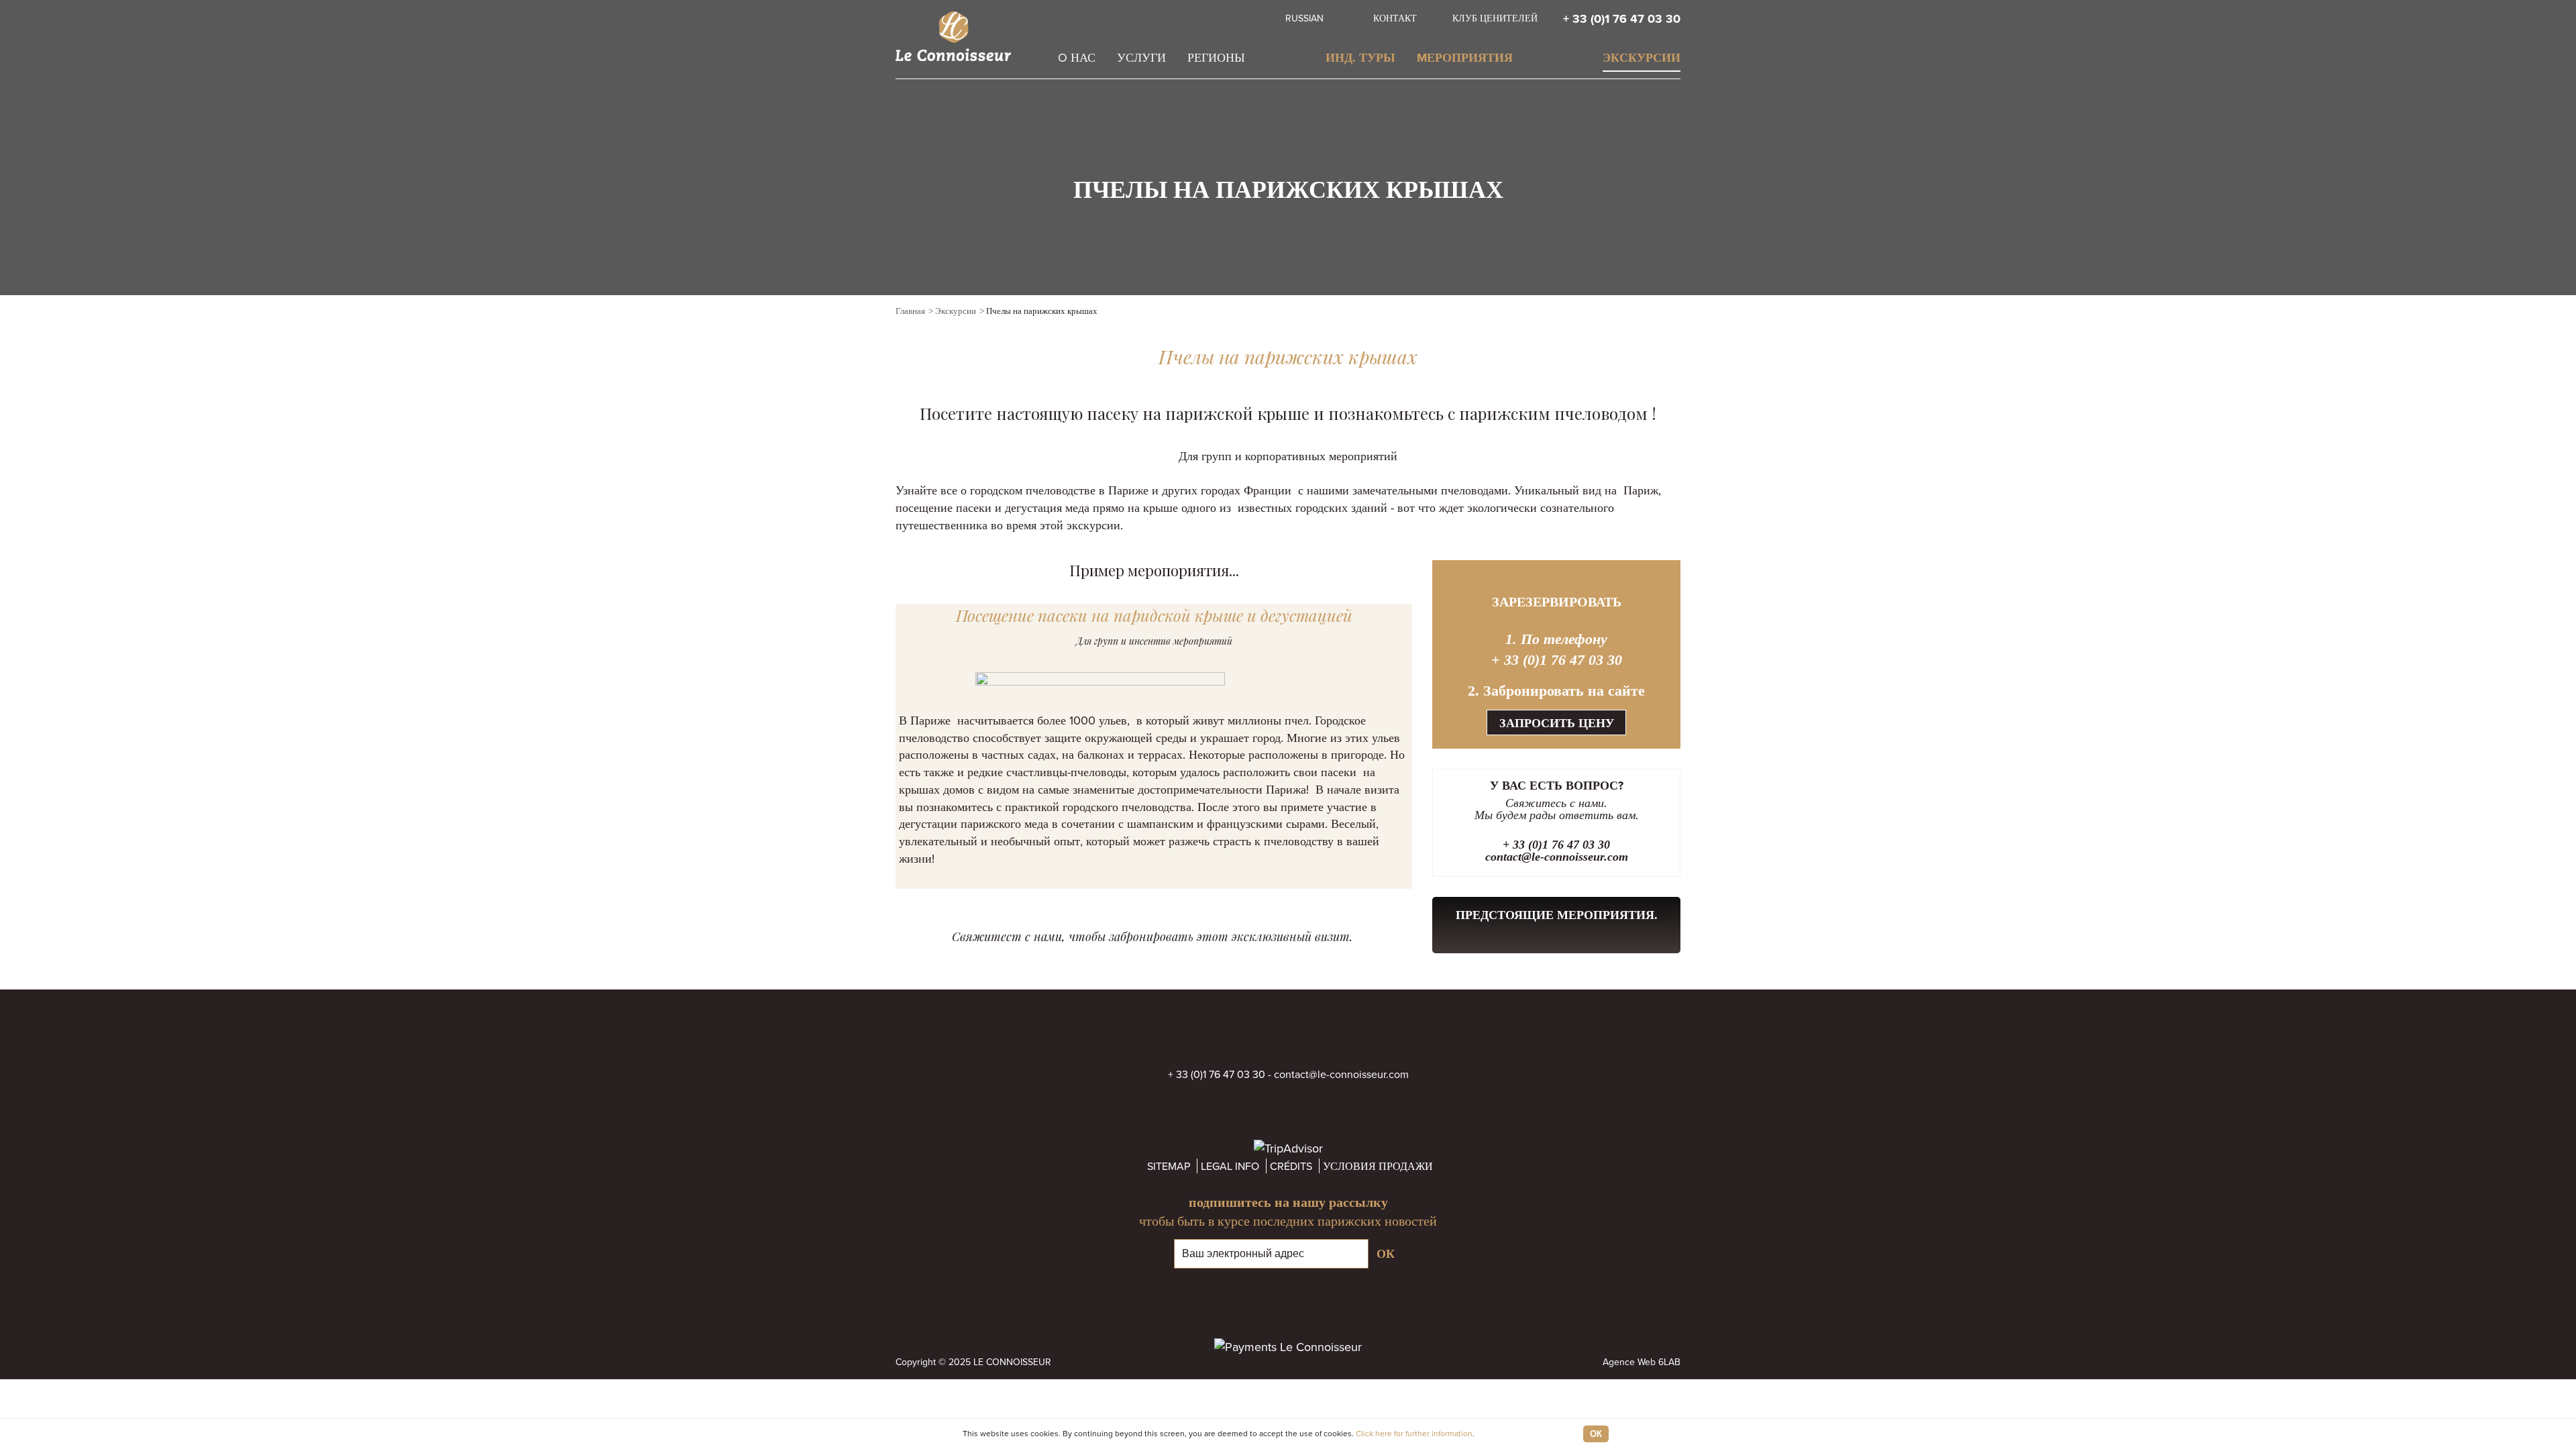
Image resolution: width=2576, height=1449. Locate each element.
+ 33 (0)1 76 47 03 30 (1622, 19)
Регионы (1216, 57)
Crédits (1291, 1166)
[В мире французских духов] (1613, 313)
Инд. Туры (1360, 58)
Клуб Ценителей (1495, 18)
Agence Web (1629, 1362)
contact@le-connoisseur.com (1557, 857)
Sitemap (1169, 1166)
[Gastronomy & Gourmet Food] (1674, 313)
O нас (1077, 57)
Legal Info (1230, 1166)
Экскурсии (1642, 58)
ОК (1596, 1434)
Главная (910, 311)
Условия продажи (1378, 1166)
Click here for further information (1414, 1433)
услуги (1141, 57)
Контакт (1395, 18)
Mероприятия (1465, 58)
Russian (1304, 18)
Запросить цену (1557, 723)
